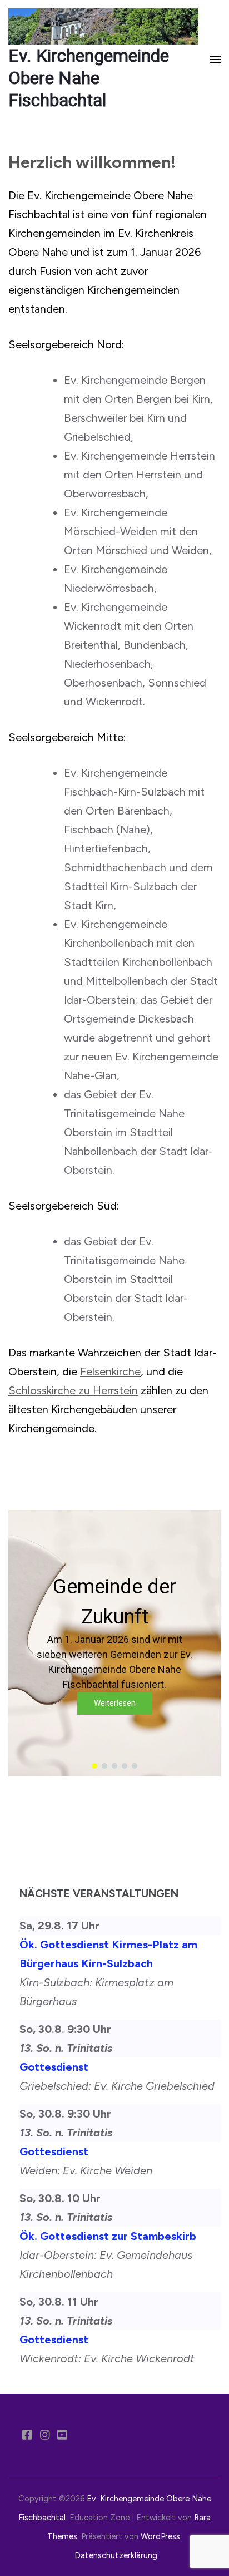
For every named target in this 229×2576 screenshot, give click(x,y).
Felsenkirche (110, 1371)
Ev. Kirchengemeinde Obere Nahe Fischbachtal (89, 78)
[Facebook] (27, 2436)
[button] (114, 1643)
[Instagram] (45, 2436)
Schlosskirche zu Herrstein (73, 1390)
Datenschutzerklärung (116, 2555)
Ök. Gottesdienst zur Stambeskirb (108, 2236)
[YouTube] (62, 2436)
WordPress (160, 2536)
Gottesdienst (54, 2067)
